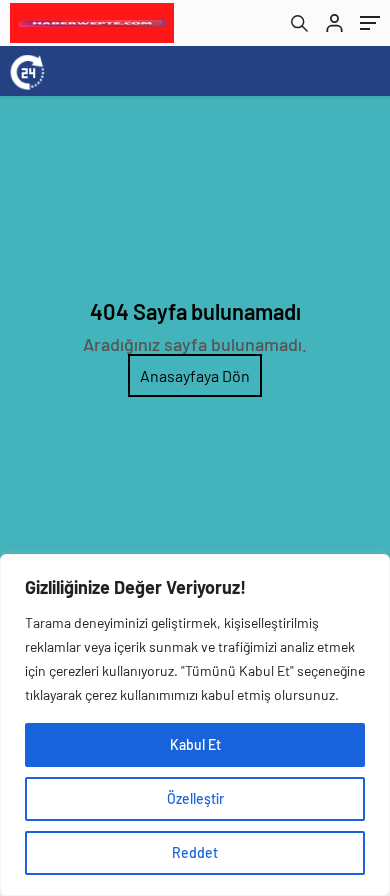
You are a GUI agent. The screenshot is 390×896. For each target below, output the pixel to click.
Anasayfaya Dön (195, 375)
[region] (195, 725)
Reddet (195, 852)
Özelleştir (195, 798)
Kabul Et (195, 744)
